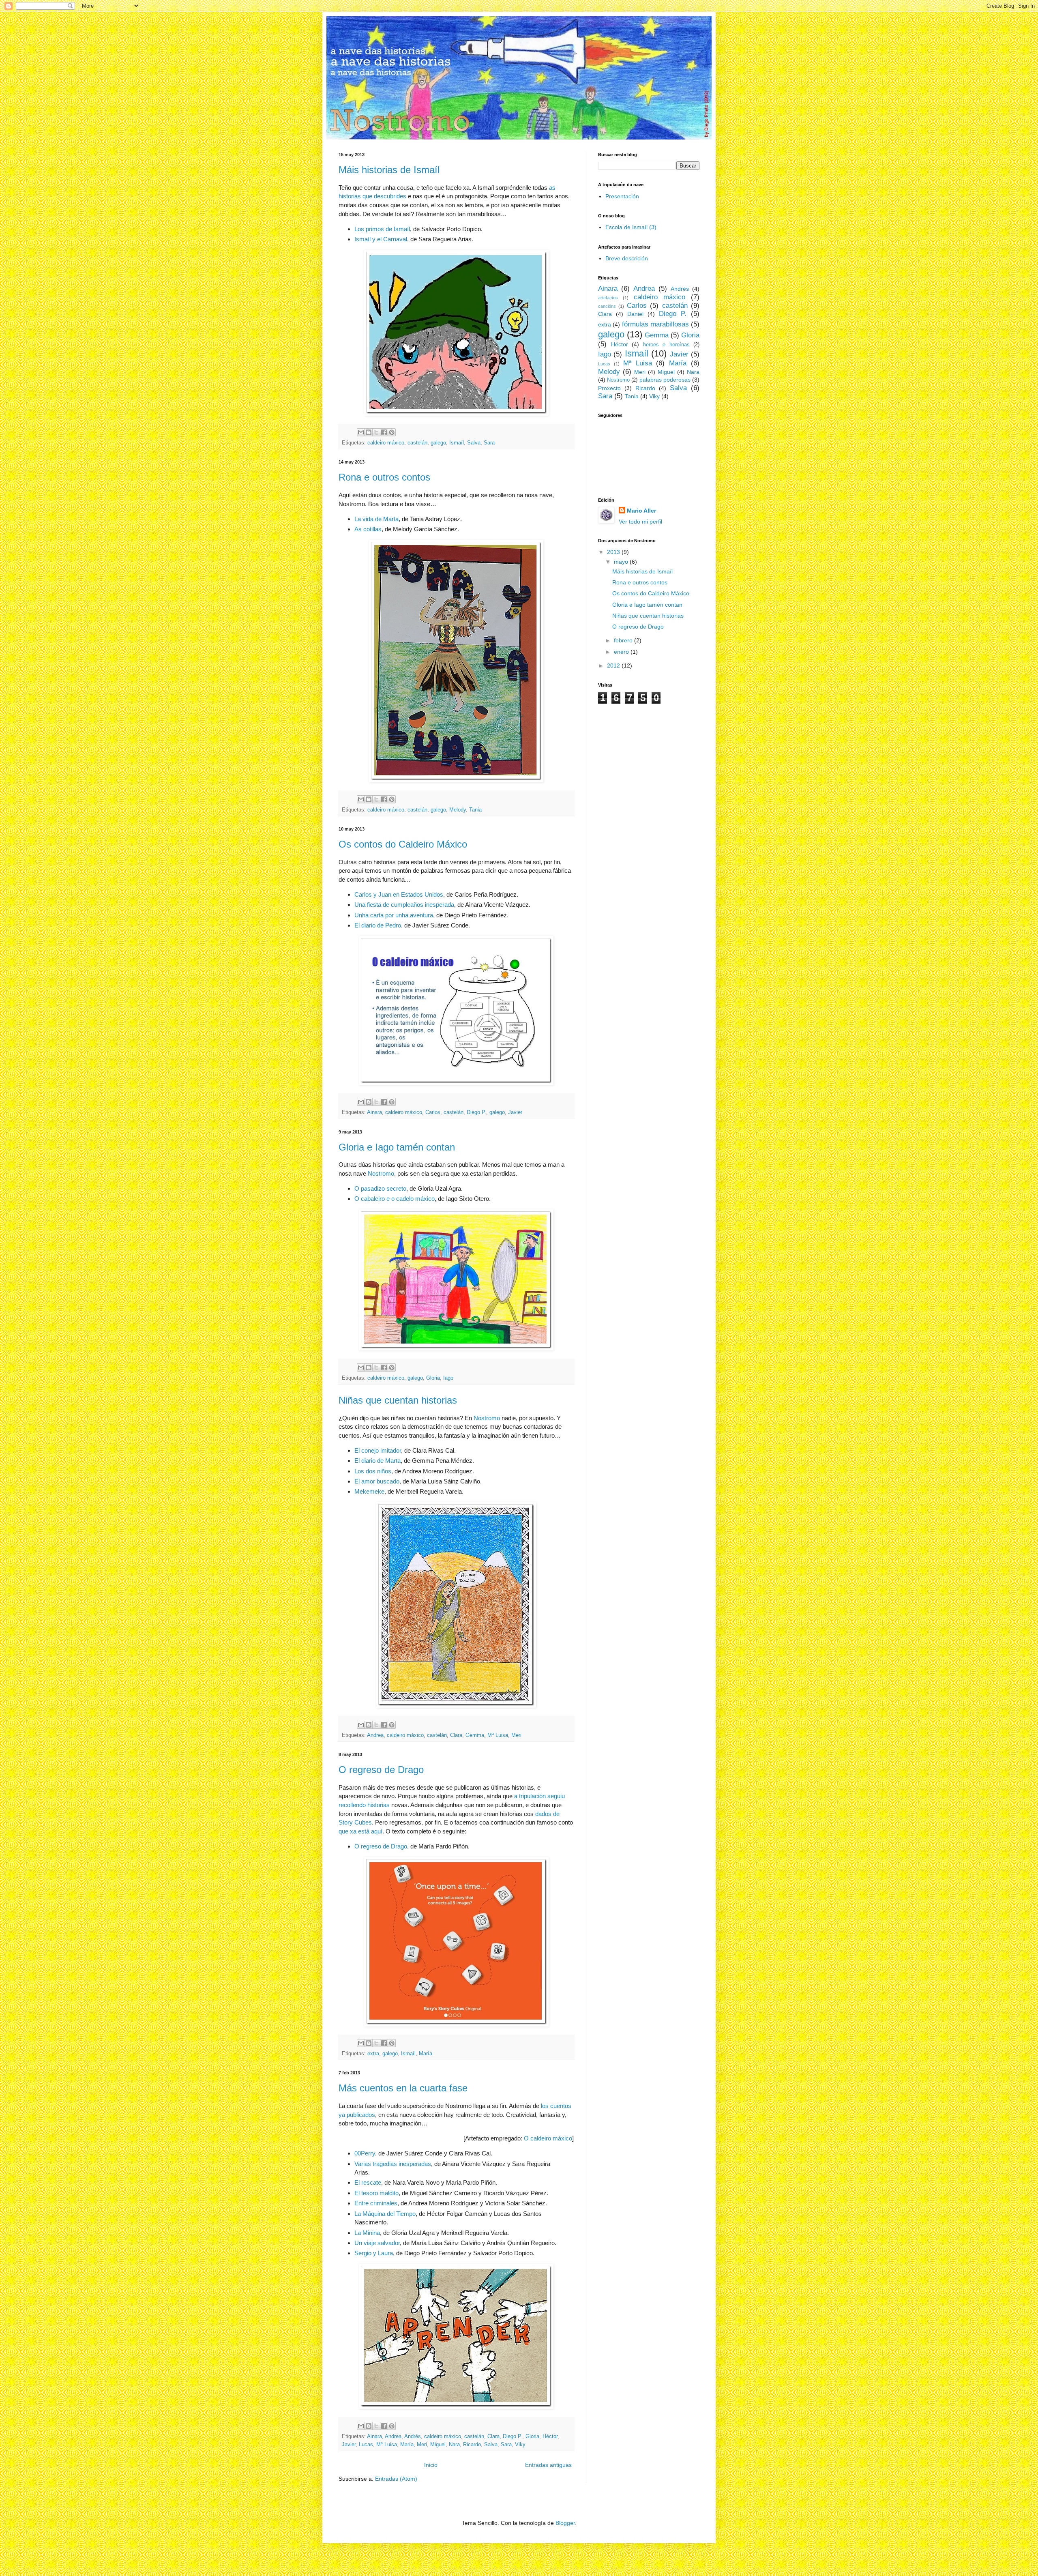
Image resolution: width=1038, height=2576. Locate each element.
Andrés (413, 2436)
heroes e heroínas (666, 345)
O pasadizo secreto (380, 1188)
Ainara (374, 1112)
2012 (614, 665)
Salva (474, 443)
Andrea (375, 1735)
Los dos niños (373, 1471)
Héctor (550, 2436)
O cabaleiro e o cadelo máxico (395, 1199)
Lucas (366, 2445)
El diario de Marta (377, 1461)
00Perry (365, 2153)
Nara (454, 2445)
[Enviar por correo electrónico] (361, 432)
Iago (448, 1378)
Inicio (431, 2465)
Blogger (565, 2523)
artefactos (608, 298)
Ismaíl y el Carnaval (381, 239)
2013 (614, 552)
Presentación (622, 196)
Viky (520, 2445)
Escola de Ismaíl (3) (631, 227)
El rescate (368, 2182)
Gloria (433, 1378)
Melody (458, 810)
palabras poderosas (665, 380)
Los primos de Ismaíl (382, 229)
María (426, 2054)
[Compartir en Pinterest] (392, 432)
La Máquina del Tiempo (385, 2214)
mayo (622, 562)
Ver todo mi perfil (640, 522)
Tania (475, 810)
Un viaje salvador (377, 2243)
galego (438, 443)
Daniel (635, 314)
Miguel (438, 2445)
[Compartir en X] (376, 432)
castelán (417, 443)
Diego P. (476, 1112)
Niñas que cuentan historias (398, 1400)
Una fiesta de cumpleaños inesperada (404, 905)
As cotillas (368, 529)
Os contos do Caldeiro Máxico (403, 844)
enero (622, 652)
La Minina (367, 2233)
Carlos (433, 1112)
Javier (515, 1112)
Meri (516, 1735)
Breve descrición (627, 258)
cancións (607, 306)
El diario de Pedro (378, 925)
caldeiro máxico (386, 443)
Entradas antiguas (548, 2465)
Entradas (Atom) (396, 2479)
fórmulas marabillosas (655, 324)
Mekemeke (369, 1491)
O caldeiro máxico (548, 2138)
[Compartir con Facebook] (384, 432)
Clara (456, 1735)
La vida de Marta (376, 519)
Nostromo (381, 1173)
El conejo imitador (378, 1450)
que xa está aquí (360, 1831)
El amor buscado (377, 1481)
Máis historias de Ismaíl (389, 170)
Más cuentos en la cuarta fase (403, 2088)
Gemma (475, 1735)
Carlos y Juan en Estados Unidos (399, 894)
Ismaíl (457, 443)
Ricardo (472, 2445)
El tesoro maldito (376, 2193)
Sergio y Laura (374, 2253)
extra (373, 2054)
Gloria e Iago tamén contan (397, 1147)
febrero (624, 640)
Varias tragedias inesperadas (393, 2164)
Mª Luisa (498, 1735)
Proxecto (609, 388)
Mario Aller (641, 511)
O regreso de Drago (381, 1770)
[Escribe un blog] (369, 432)
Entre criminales (376, 2203)
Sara (489, 443)
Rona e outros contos (384, 477)
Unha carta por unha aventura (394, 915)
